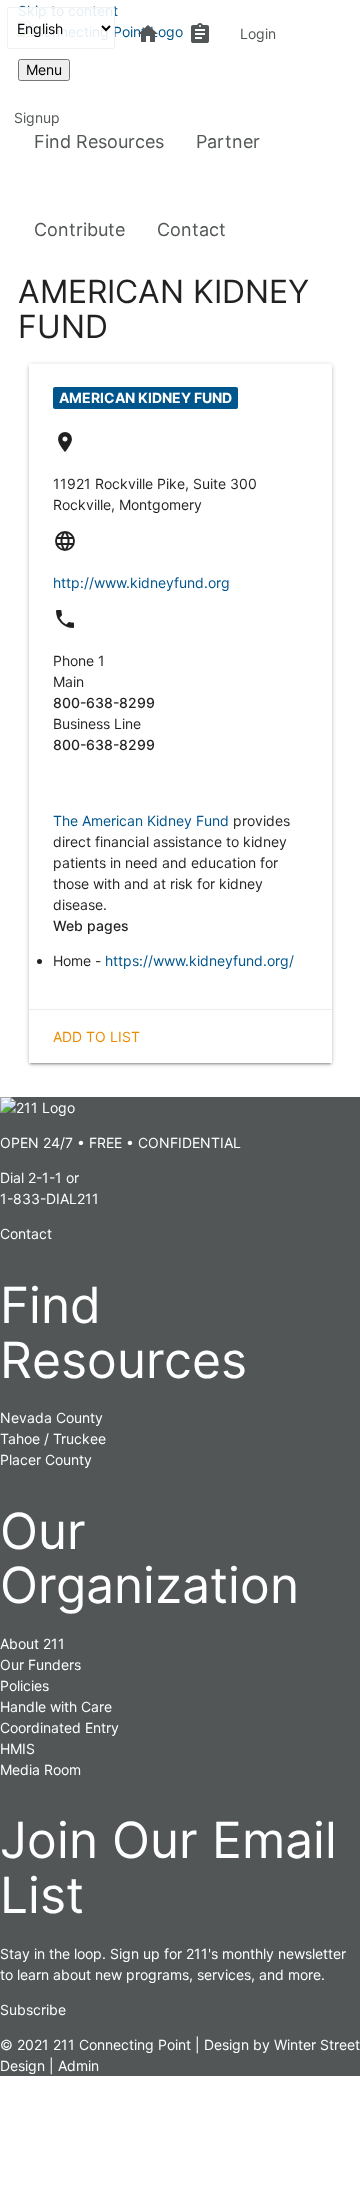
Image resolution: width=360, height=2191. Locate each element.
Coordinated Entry (59, 1727)
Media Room (40, 1769)
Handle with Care (56, 1706)
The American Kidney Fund (141, 820)
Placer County (46, 1459)
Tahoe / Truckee (53, 1438)
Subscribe (33, 2009)
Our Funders (40, 1664)
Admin (78, 2065)
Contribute (79, 229)
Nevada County (51, 1417)
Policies (24, 1685)
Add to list (96, 1036)
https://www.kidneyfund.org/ (199, 960)
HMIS (17, 1748)
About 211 (32, 1643)
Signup (37, 117)
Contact (191, 229)
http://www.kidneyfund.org (141, 582)
